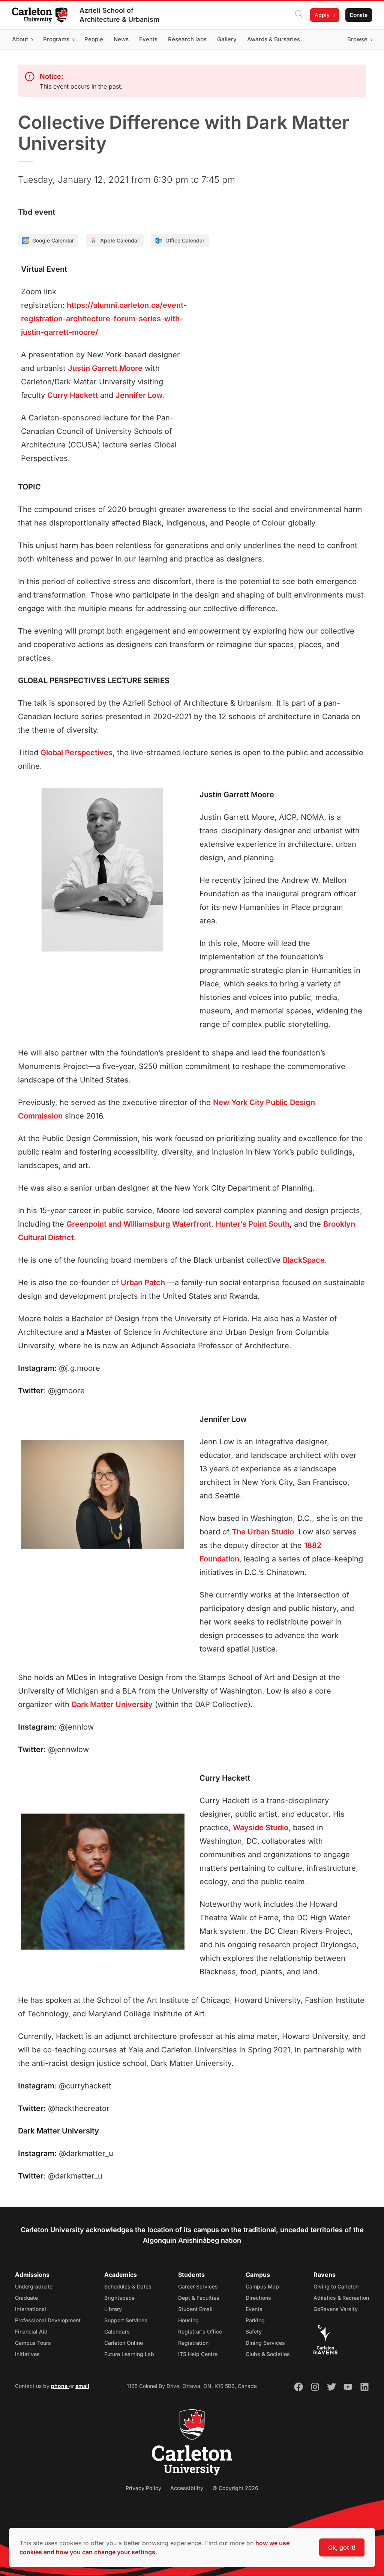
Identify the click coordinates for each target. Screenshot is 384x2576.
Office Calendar (185, 240)
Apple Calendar (120, 240)
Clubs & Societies (268, 2354)
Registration (193, 2343)
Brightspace (119, 2298)
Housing (188, 2320)
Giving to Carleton (336, 2286)
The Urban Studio (263, 1532)
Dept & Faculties (199, 2298)
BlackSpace (304, 1260)
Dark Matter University (112, 1704)
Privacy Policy (143, 2488)
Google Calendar (53, 240)
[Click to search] (299, 15)
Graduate (26, 2298)
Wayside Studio (261, 1828)
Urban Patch (143, 1283)
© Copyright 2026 (235, 2488)
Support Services (126, 2320)
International (31, 2309)
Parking (255, 2320)
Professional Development (48, 2320)
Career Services (198, 2286)
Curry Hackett (73, 395)
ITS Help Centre (198, 2354)
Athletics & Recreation (341, 2298)
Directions (258, 2298)
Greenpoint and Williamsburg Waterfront (139, 1224)
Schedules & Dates (128, 2286)
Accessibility (187, 2488)
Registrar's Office (200, 2331)
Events (254, 2309)
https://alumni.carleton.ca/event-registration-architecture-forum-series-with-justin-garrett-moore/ (104, 319)
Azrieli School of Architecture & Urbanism (119, 15)
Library (113, 2309)
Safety (254, 2331)
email (82, 2386)
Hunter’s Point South (253, 1224)
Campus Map (262, 2286)
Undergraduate (34, 2286)
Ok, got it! (342, 2547)
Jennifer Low (139, 395)
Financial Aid (31, 2331)
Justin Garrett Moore (105, 368)
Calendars (117, 2331)
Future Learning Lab (129, 2354)
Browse (357, 39)
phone (60, 2386)
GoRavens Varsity (336, 2309)
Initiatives (27, 2354)
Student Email (195, 2309)
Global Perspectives (76, 753)
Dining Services (265, 2343)
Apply (322, 15)
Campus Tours (33, 2343)
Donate (359, 15)
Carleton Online (124, 2343)
